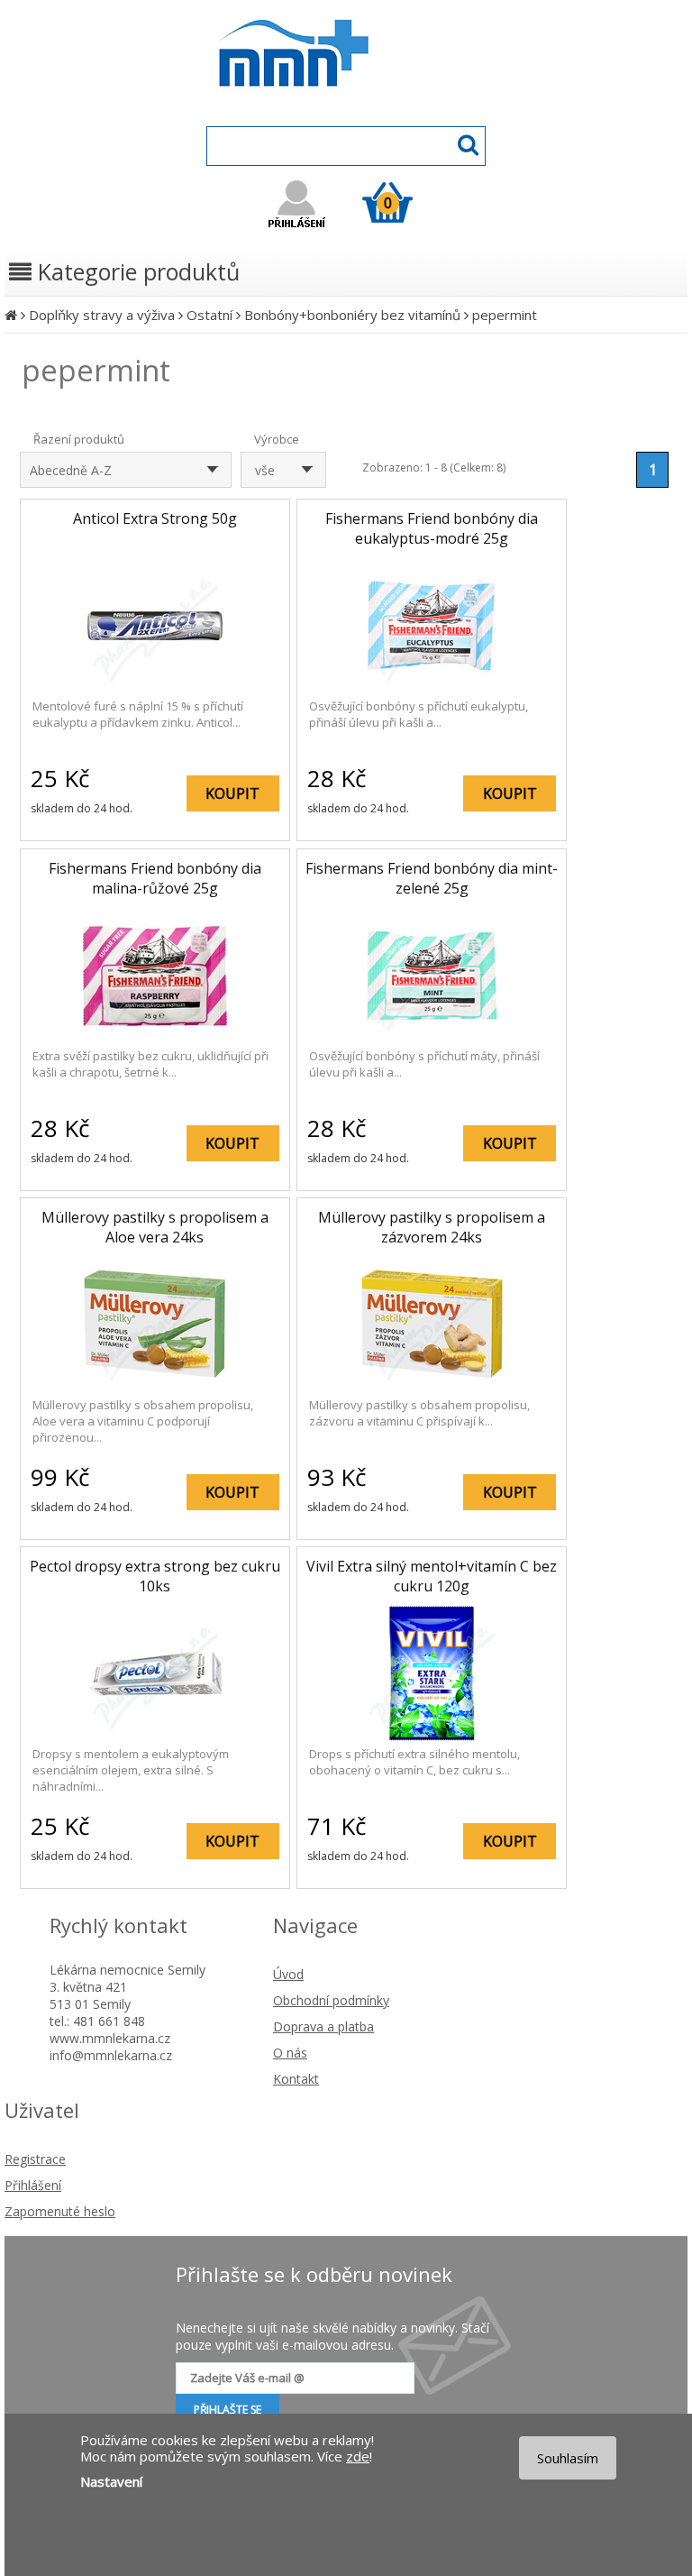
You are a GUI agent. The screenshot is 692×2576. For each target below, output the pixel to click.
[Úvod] (11, 315)
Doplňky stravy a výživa (102, 315)
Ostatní (209, 315)
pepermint (505, 315)
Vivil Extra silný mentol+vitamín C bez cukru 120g (432, 1576)
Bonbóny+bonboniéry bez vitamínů (352, 315)
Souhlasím (568, 2458)
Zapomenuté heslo (60, 2211)
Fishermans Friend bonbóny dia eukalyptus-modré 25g (432, 528)
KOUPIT (232, 793)
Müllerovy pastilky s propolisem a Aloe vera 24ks (155, 1227)
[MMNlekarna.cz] (346, 105)
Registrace (35, 2159)
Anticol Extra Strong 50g (155, 518)
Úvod (288, 1974)
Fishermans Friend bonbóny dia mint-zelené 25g (432, 878)
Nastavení (111, 2481)
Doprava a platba (323, 2026)
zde (358, 2456)
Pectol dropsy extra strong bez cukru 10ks (155, 1576)
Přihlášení (33, 2185)
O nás (290, 2053)
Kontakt (296, 2079)
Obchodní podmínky (331, 2000)
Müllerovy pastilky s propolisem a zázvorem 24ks (432, 1227)
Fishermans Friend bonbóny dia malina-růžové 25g (155, 878)
